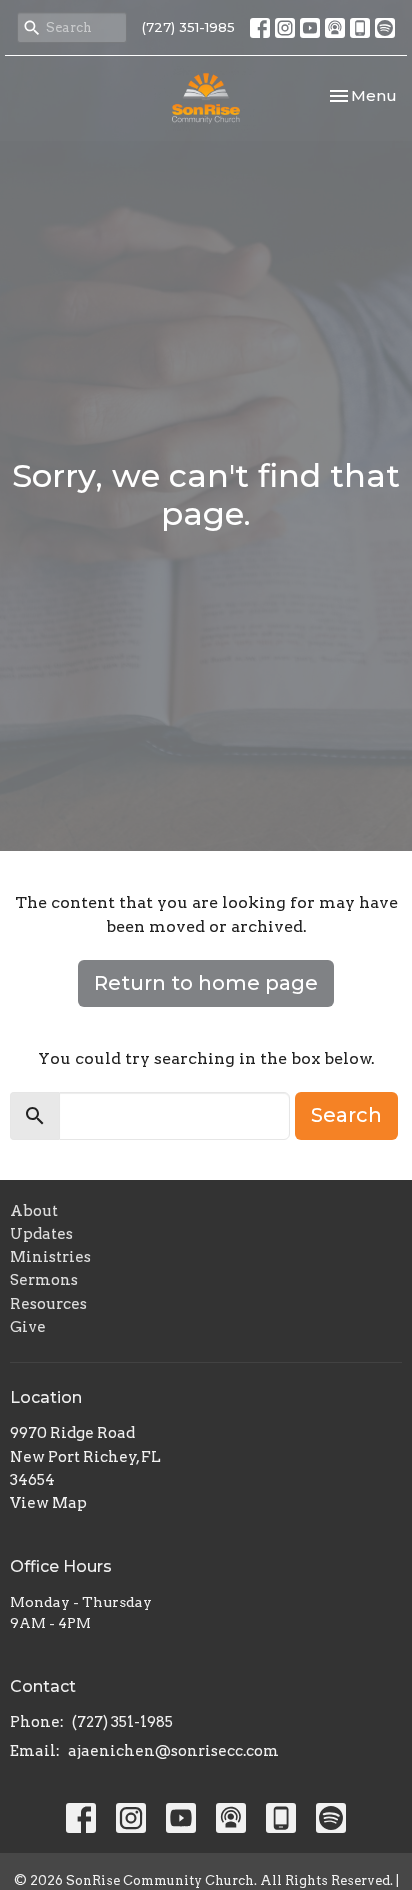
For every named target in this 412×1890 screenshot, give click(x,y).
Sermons (44, 1280)
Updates (41, 1234)
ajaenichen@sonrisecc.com (173, 1751)
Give (28, 1327)
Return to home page (206, 983)
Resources (48, 1304)
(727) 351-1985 (188, 27)
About (34, 1211)
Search (346, 1115)
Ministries (50, 1257)
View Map (48, 1503)
